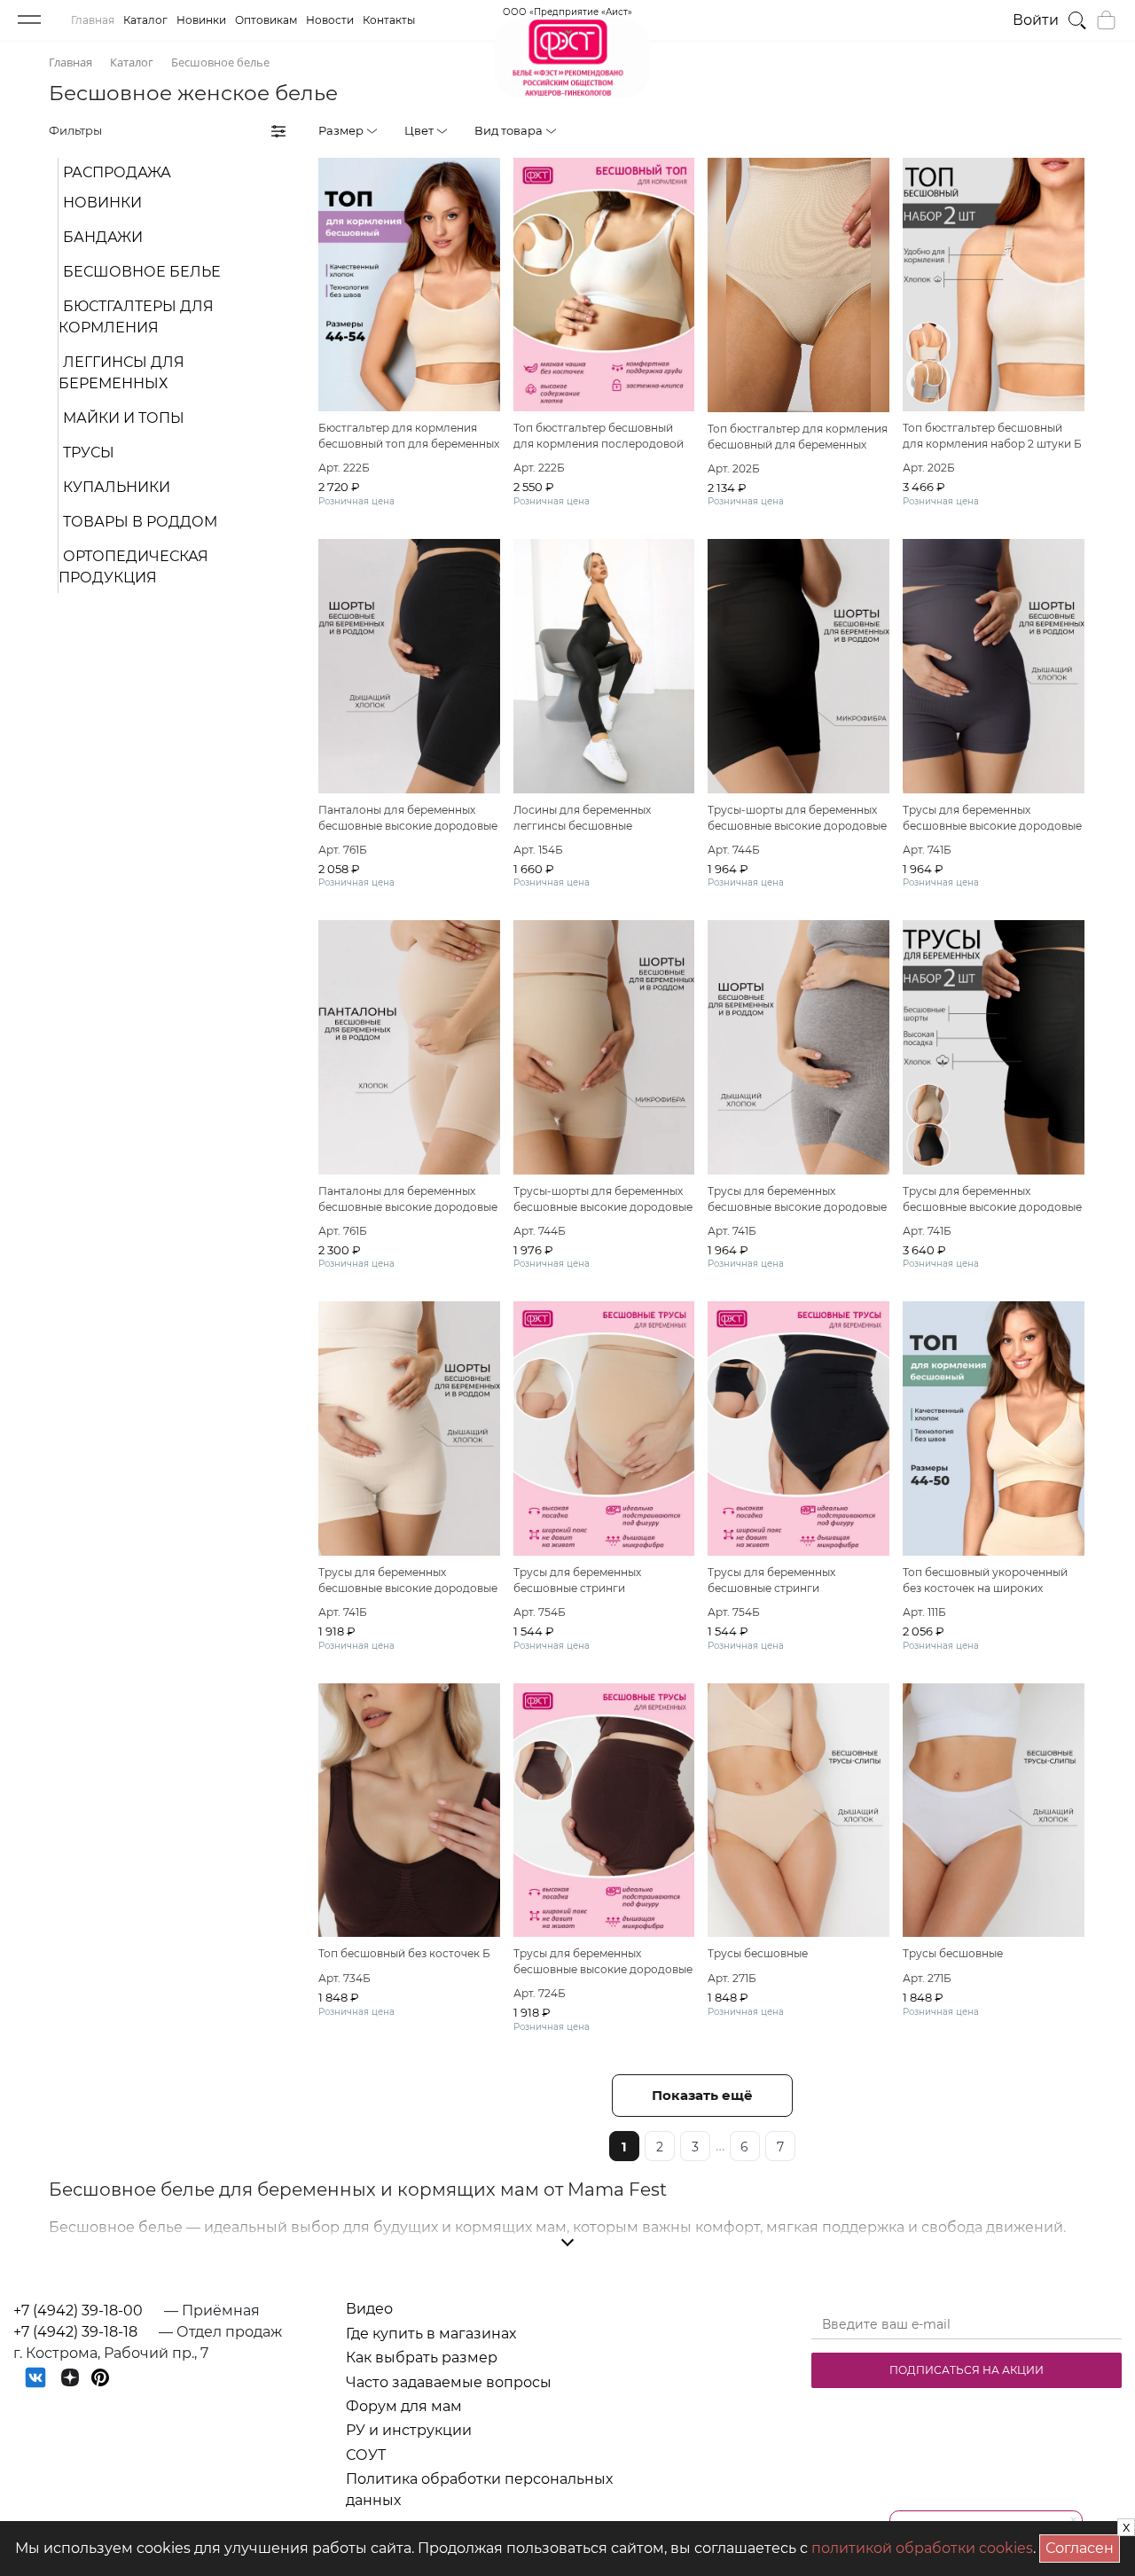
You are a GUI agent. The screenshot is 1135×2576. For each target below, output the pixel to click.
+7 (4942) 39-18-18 (75, 2332)
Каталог (145, 20)
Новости (330, 20)
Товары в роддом (140, 522)
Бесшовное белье (142, 272)
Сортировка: (990, 130)
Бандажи (103, 237)
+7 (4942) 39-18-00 (78, 2311)
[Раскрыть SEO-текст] (567, 2243)
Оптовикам (266, 20)
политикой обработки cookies (922, 2548)
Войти (1036, 20)
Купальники (117, 487)
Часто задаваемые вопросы (449, 2382)
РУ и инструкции (409, 2430)
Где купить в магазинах (431, 2334)
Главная (93, 20)
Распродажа (117, 172)
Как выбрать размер (422, 2357)
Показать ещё (702, 2095)
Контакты (389, 20)
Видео (369, 2309)
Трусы (89, 453)
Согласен (1083, 2545)
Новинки (201, 20)
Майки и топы (124, 418)
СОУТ (366, 2455)
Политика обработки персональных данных (479, 2490)
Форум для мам (404, 2406)
